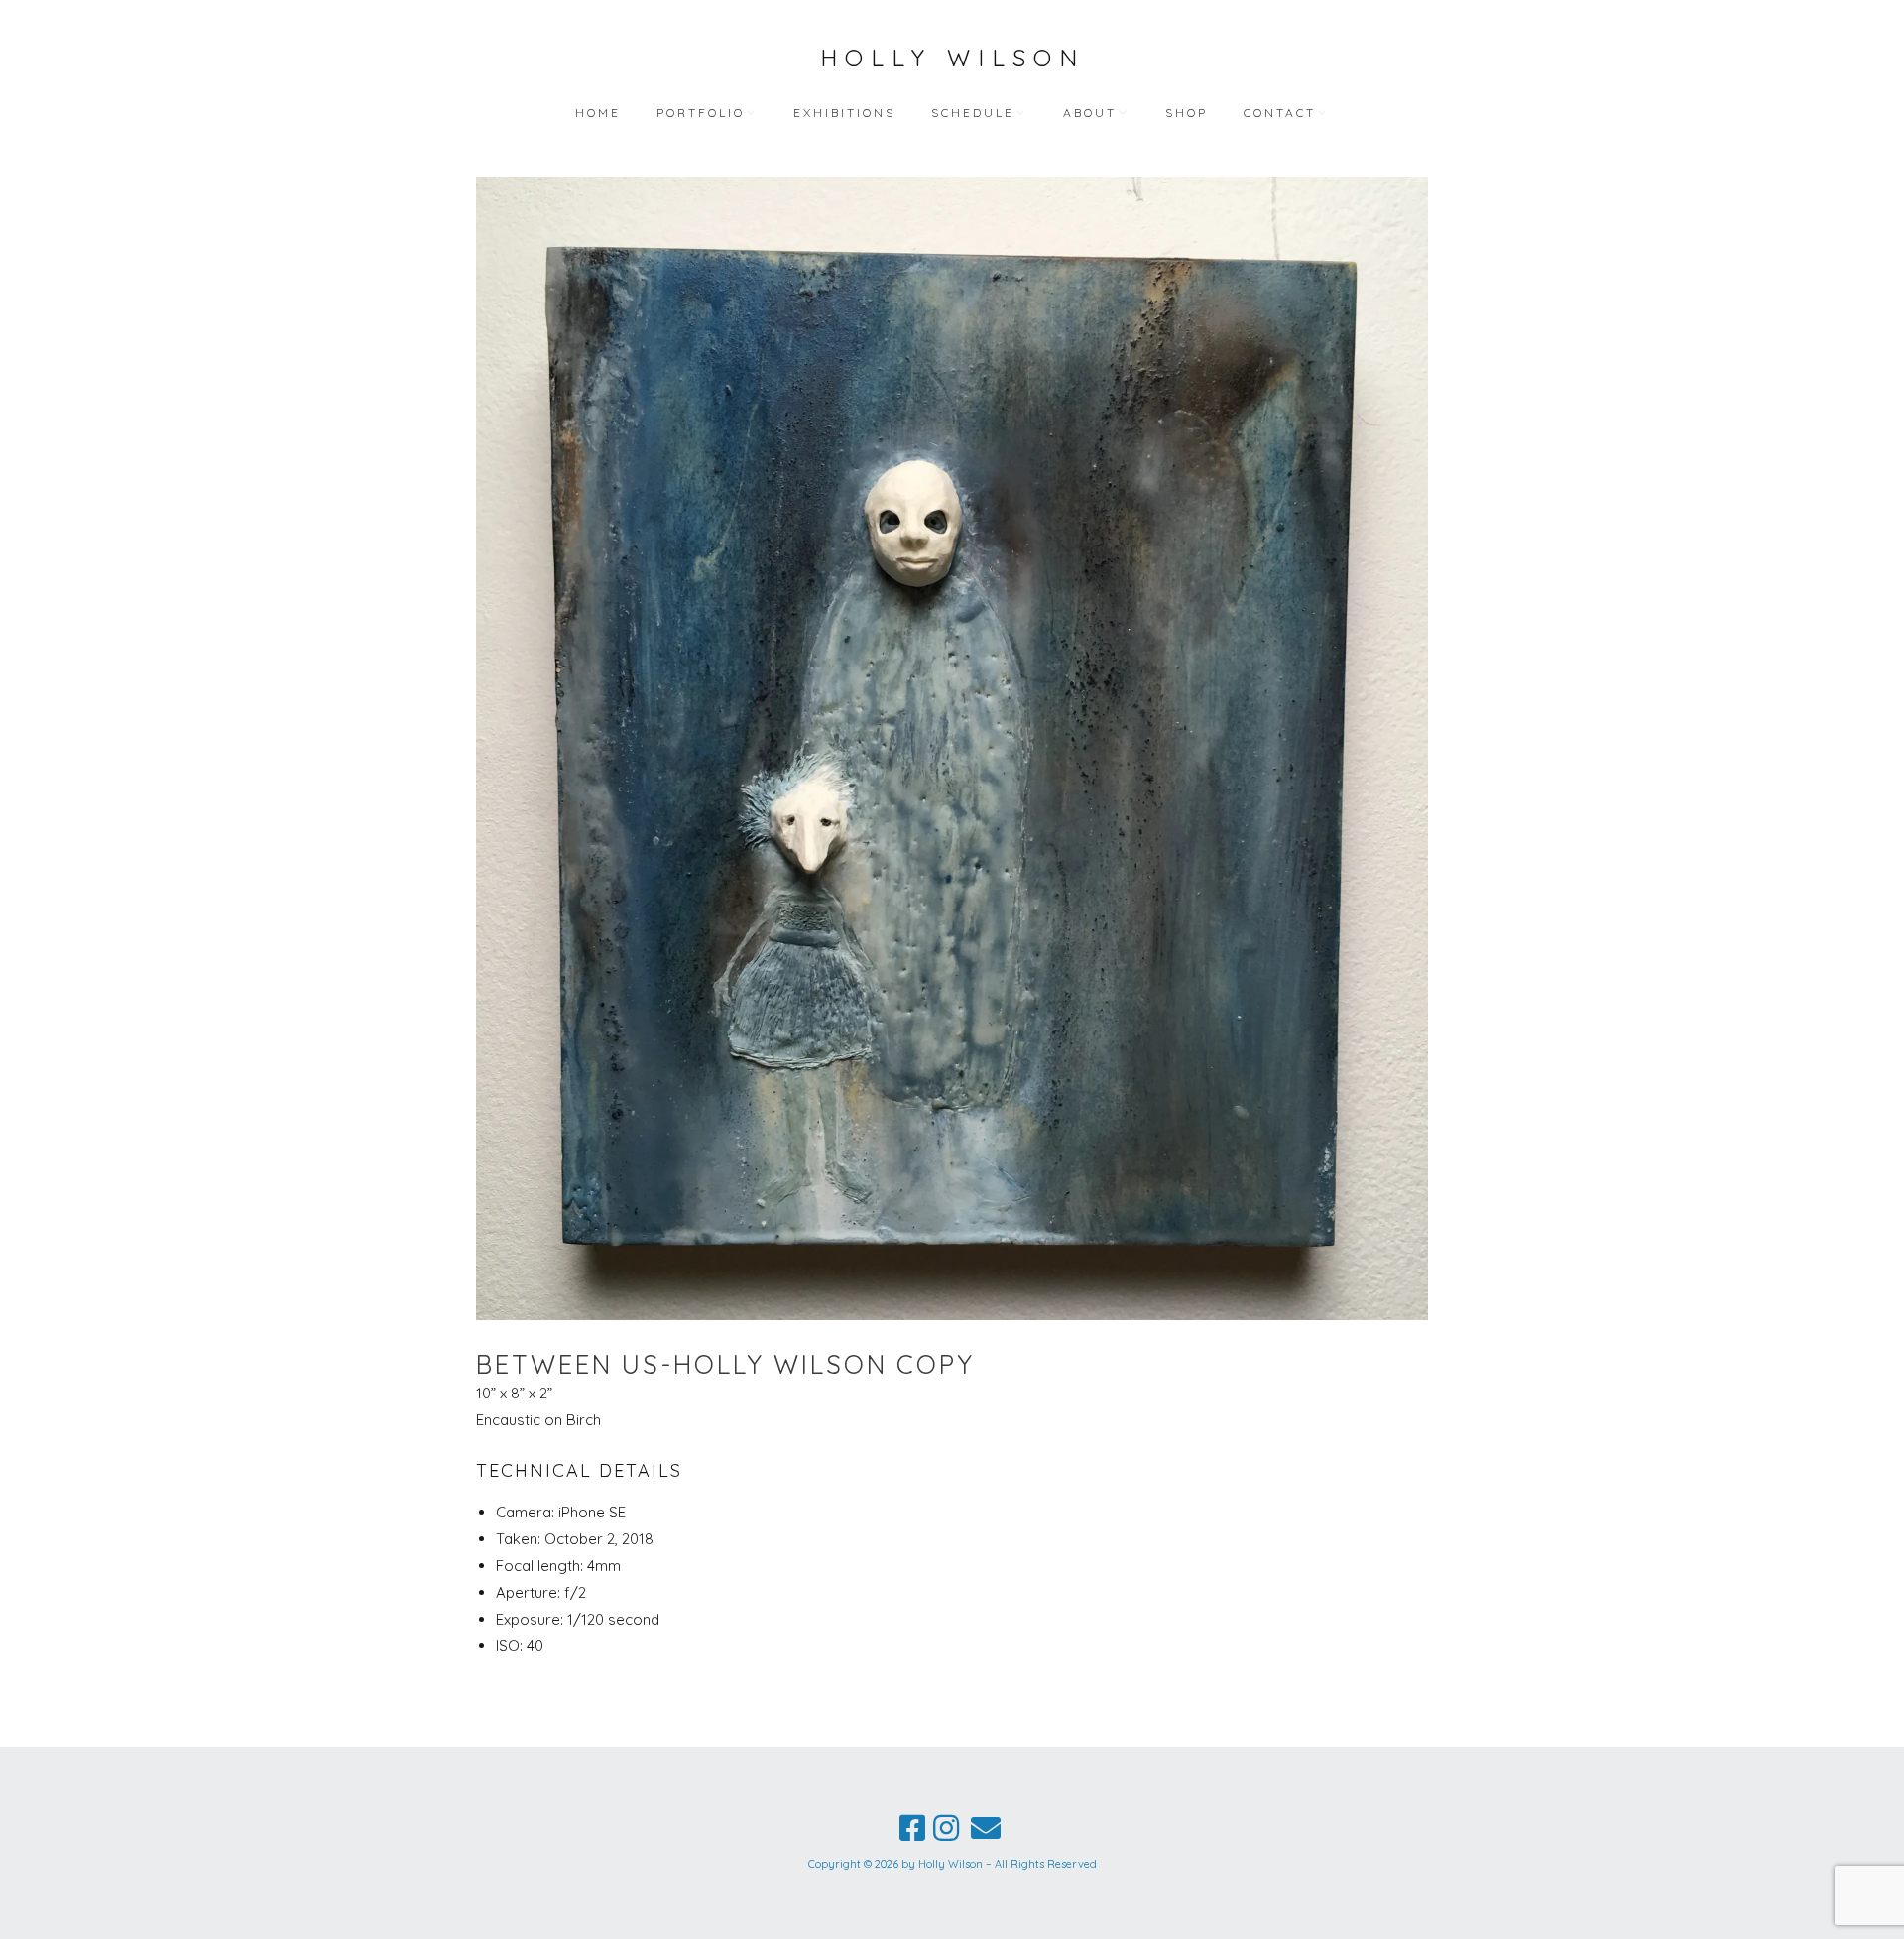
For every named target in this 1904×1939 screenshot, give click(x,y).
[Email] (986, 1828)
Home (598, 113)
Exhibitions (844, 113)
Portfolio (701, 113)
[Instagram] (946, 1828)
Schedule (973, 113)
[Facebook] (912, 1828)
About (1090, 113)
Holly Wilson (952, 58)
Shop (1187, 113)
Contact (1280, 113)
